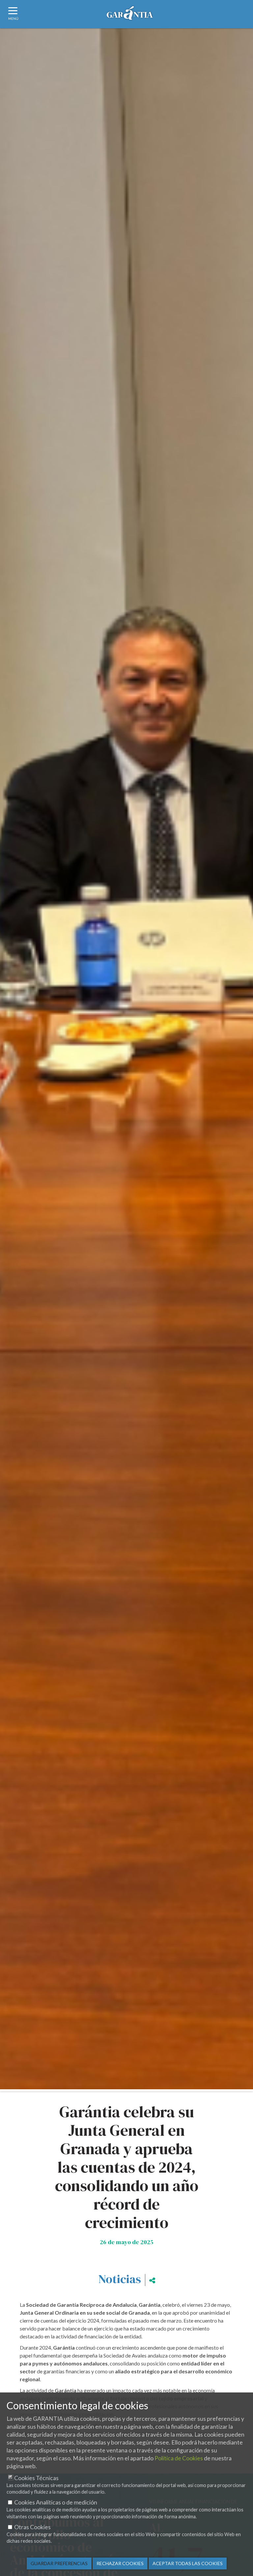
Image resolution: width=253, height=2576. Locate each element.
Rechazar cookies (120, 2563)
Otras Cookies (32, 2527)
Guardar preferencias (59, 2563)
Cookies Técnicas (36, 2478)
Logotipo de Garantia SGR (130, 15)
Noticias (120, 2279)
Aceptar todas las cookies (188, 2563)
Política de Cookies (179, 2458)
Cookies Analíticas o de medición (56, 2502)
